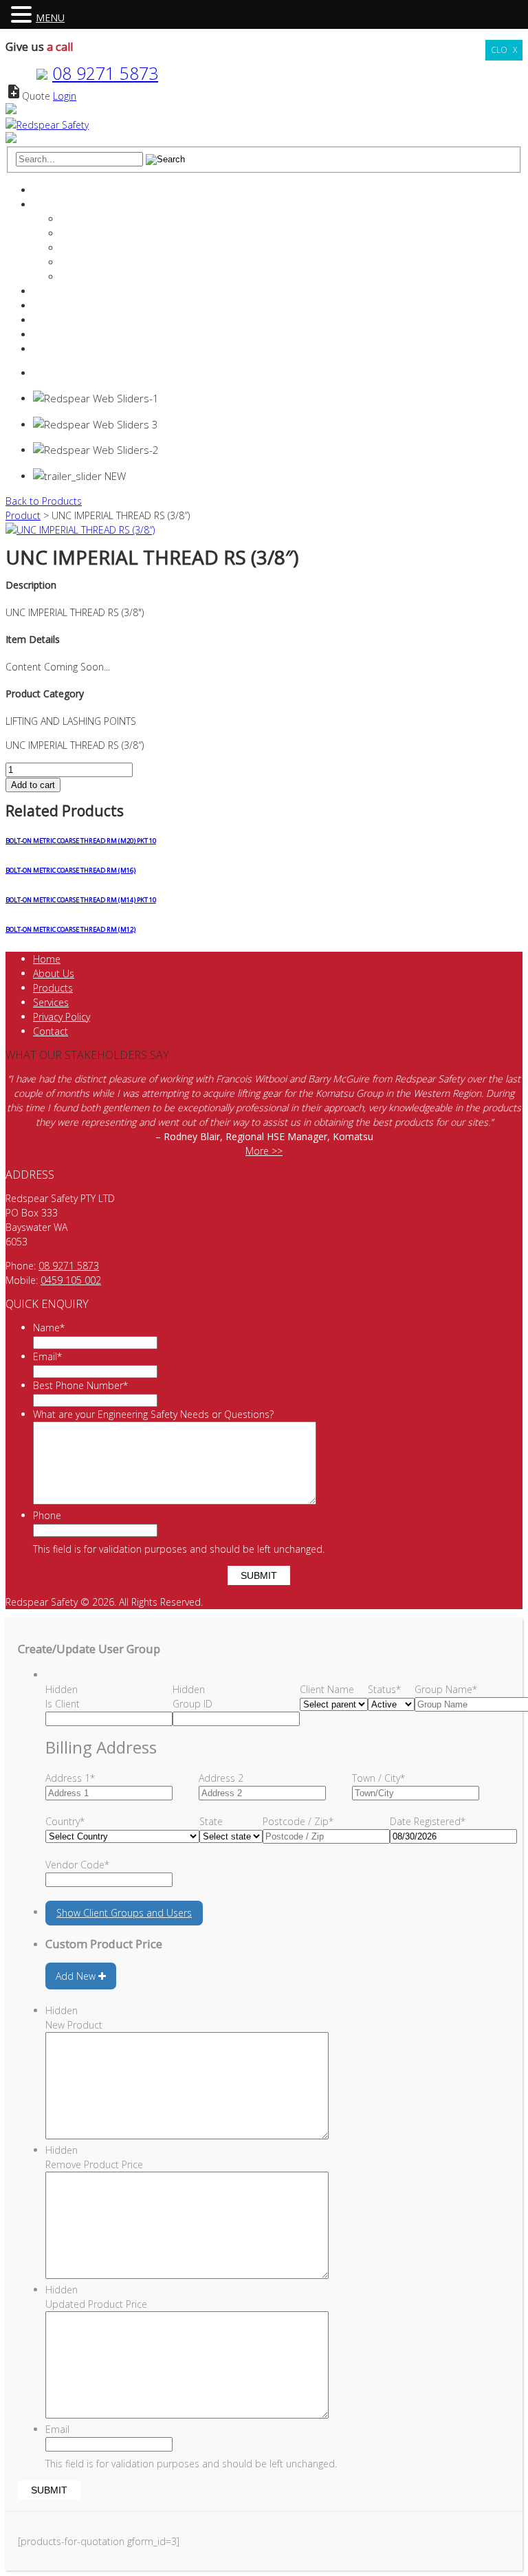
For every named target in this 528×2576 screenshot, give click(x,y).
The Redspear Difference (115, 219)
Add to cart (33, 785)
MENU (50, 18)
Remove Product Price (94, 2164)
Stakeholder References (113, 262)
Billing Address (101, 1747)
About (46, 205)
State (211, 1821)
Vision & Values (94, 248)
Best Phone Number (80, 1385)
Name (49, 1328)
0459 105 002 (71, 1280)
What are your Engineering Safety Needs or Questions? (153, 1414)
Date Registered (428, 1821)
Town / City (378, 1778)
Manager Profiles (97, 233)
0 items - (68, 373)
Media (74, 277)
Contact (51, 335)
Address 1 (70, 1778)
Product (23, 515)
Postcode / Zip (298, 1821)
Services (51, 291)
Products (53, 306)
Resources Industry (75, 320)
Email (47, 1356)
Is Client (63, 1704)
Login (65, 96)
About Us (54, 973)
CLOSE (504, 50)
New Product (74, 2025)
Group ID (192, 1704)
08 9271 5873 (105, 73)
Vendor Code (77, 1865)
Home (47, 190)
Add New (77, 1976)
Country (65, 1821)
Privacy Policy (62, 1017)
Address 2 (221, 1778)
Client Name (327, 1689)
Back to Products (44, 501)
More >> (264, 1151)
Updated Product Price (96, 2304)
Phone (47, 1515)
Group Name (446, 1689)
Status (384, 1689)
